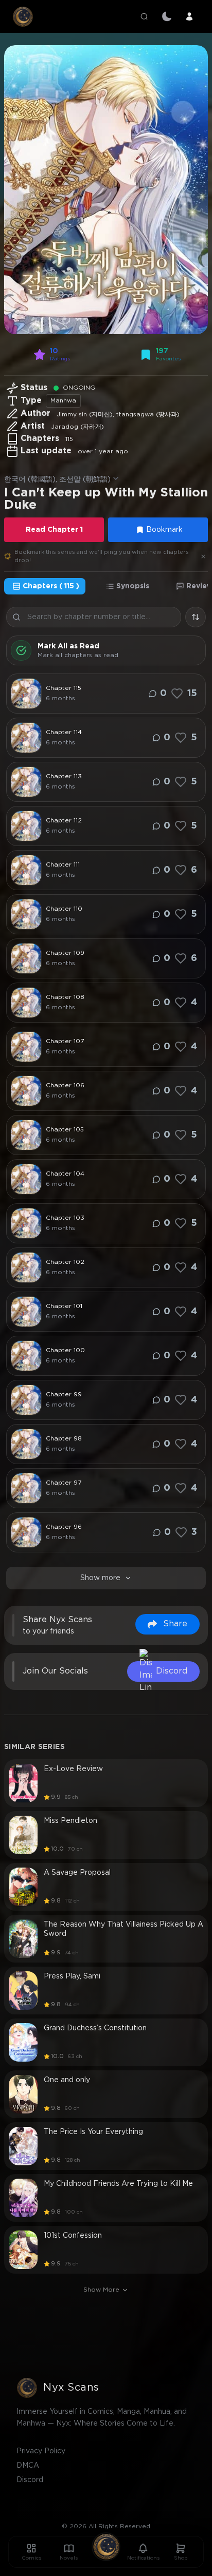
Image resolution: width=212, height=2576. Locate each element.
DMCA (28, 2466)
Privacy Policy (41, 2451)
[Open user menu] (189, 16)
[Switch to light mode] (167, 16)
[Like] (177, 694)
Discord (30, 2480)
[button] (106, 190)
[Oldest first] (196, 617)
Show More (101, 2290)
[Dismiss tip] (203, 556)
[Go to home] (106, 2547)
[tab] (45, 586)
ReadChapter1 (54, 530)
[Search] (144, 16)
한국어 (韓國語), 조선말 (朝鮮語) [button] (57, 479)
